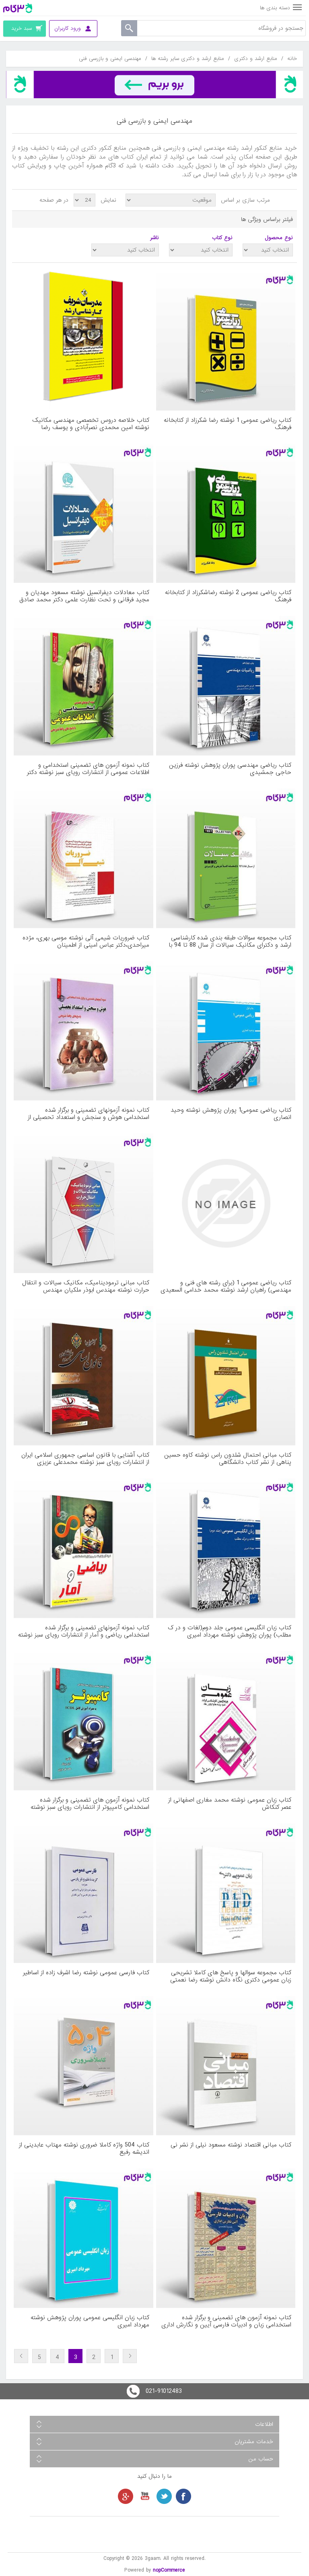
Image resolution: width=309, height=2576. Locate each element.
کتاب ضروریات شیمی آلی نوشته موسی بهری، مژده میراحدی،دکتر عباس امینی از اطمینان (86, 941)
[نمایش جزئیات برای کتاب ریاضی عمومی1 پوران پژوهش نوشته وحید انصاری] (226, 1031)
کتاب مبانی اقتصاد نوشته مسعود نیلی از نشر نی (231, 2146)
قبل (130, 2356)
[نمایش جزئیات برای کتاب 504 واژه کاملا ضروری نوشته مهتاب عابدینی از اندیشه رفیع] (83, 2066)
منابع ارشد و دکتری (256, 59)
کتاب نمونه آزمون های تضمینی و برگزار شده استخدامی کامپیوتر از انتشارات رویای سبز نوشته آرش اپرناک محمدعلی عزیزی (90, 1804)
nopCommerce (169, 2570)
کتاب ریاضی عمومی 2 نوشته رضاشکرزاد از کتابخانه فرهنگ (228, 596)
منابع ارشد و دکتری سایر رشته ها (188, 59)
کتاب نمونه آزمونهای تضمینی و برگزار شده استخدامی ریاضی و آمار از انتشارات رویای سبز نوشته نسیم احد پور (84, 1631)
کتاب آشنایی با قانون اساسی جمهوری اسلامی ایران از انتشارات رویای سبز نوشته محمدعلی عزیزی (85, 1459)
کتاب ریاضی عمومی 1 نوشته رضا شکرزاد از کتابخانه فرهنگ (228, 424)
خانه (292, 59)
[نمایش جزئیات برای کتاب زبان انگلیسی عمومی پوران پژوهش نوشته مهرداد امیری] (83, 2238)
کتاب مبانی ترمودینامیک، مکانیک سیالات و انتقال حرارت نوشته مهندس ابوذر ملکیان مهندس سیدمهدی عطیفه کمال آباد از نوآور (86, 1286)
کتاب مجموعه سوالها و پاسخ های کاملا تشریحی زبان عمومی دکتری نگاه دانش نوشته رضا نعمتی (231, 1976)
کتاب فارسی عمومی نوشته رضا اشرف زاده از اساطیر (86, 1973)
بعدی (21, 2356)
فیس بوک (183, 2496)
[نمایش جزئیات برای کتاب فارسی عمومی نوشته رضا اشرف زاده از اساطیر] (83, 1893)
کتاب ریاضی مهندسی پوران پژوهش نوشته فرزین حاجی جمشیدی (230, 769)
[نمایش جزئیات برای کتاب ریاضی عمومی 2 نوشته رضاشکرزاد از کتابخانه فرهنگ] (226, 513)
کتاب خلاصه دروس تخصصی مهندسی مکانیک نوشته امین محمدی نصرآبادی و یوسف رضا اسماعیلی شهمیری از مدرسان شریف (91, 424)
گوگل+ (126, 2496)
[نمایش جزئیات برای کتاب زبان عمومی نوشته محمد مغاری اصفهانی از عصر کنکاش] (226, 1721)
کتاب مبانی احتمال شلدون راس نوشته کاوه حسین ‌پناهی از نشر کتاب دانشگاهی (228, 1459)
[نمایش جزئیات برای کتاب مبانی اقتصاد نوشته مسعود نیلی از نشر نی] (226, 2066)
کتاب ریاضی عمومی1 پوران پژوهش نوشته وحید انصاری (231, 1114)
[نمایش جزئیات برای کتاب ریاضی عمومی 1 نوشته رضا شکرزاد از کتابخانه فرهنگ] (226, 341)
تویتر (164, 2496)
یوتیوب (145, 2496)
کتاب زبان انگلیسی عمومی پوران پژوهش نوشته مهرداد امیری (90, 2321)
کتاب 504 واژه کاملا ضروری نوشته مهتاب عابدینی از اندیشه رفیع (84, 2149)
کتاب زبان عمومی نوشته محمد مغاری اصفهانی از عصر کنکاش (230, 1804)
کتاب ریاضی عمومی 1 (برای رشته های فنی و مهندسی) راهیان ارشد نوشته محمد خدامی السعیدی (226, 1286)
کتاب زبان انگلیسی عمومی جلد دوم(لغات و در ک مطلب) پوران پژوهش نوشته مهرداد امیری (230, 1631)
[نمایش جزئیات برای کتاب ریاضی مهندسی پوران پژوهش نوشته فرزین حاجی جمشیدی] (226, 686)
